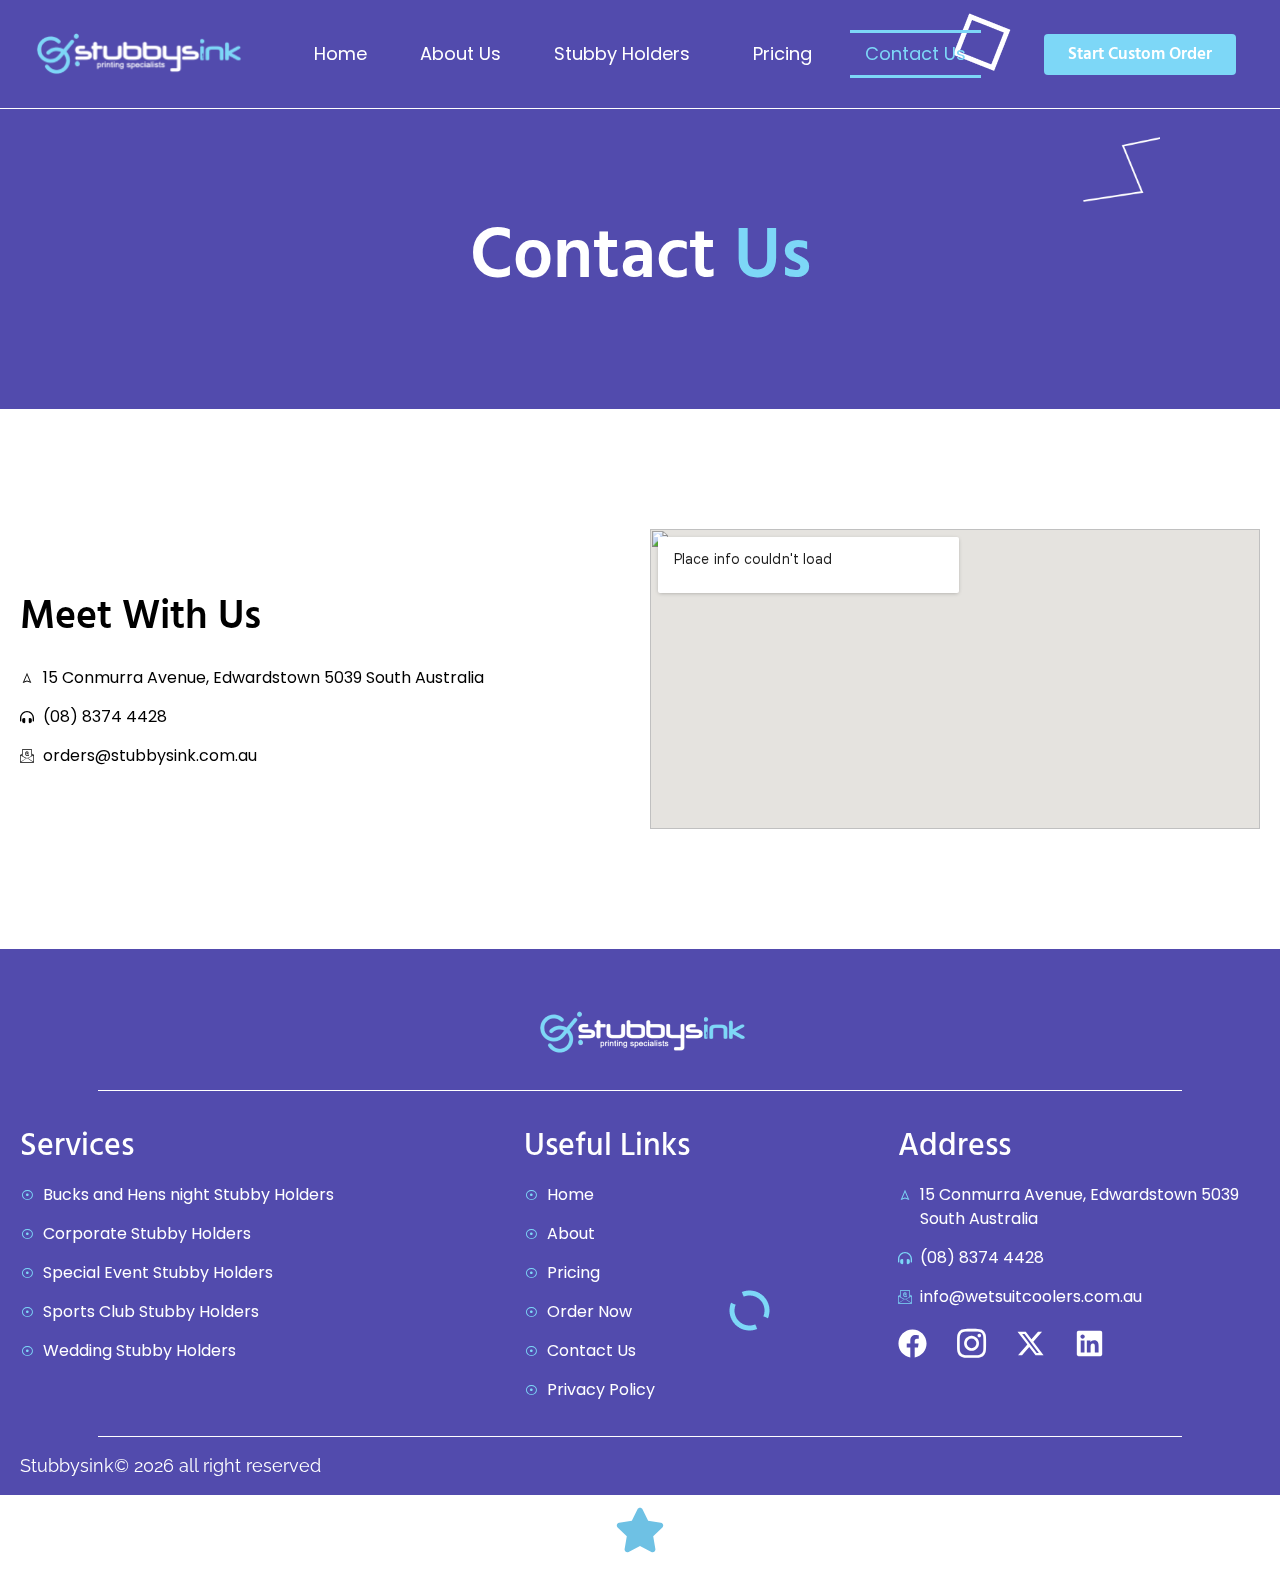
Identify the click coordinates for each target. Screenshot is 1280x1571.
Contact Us (915, 53)
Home (340, 53)
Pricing (782, 53)
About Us (460, 53)
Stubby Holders (622, 53)
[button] (627, 54)
